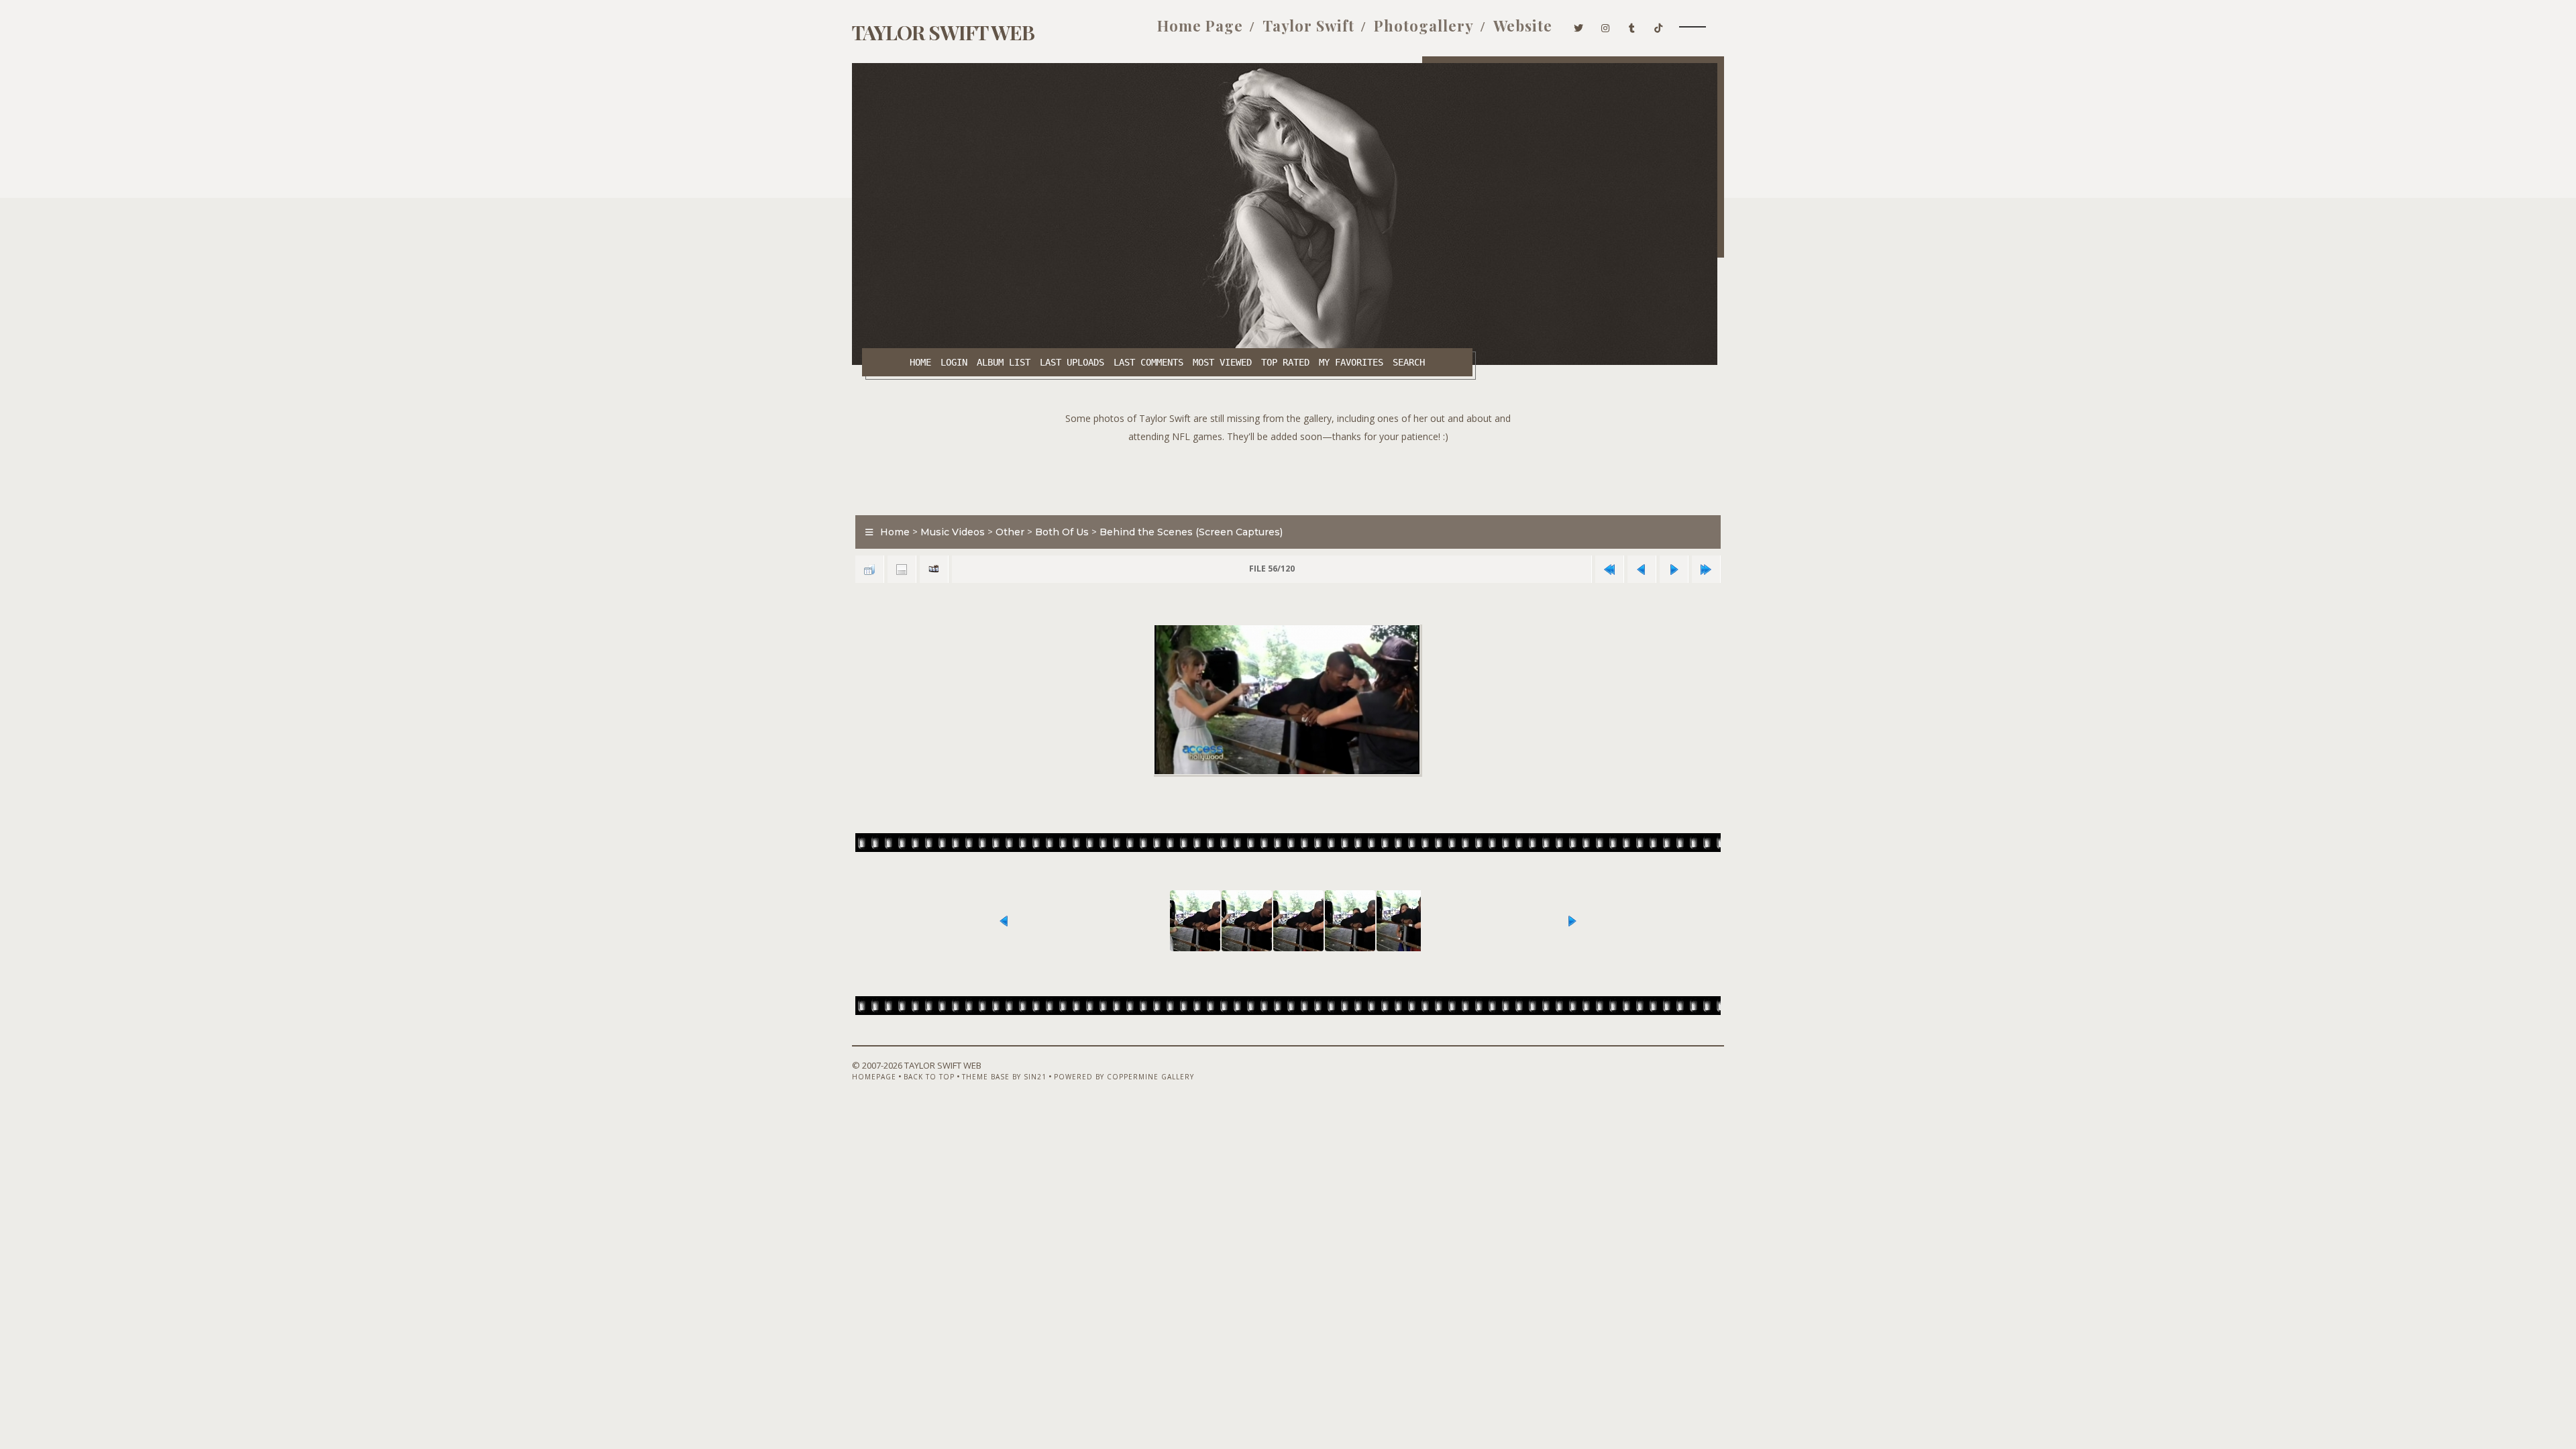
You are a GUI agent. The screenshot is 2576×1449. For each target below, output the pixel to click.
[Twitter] (1579, 25)
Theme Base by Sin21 (1004, 1077)
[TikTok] (1659, 25)
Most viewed (1222, 362)
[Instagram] (1606, 25)
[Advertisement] (1288, 476)
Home (920, 362)
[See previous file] (1642, 569)
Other (1010, 532)
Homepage (874, 1077)
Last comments (1148, 362)
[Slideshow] (934, 569)
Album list (1004, 362)
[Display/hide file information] (902, 569)
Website (1523, 25)
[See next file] (1674, 569)
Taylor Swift (1308, 25)
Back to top (929, 1077)
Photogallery (1424, 25)
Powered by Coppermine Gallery (1124, 1077)
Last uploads (1072, 362)
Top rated (1285, 362)
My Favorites (1351, 362)
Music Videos (953, 532)
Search (1409, 362)
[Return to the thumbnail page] (869, 569)
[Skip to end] (1706, 569)
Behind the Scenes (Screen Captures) (1191, 532)
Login (954, 362)
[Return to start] (1609, 569)
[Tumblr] (1632, 25)
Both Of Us (1062, 532)
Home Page (1200, 25)
